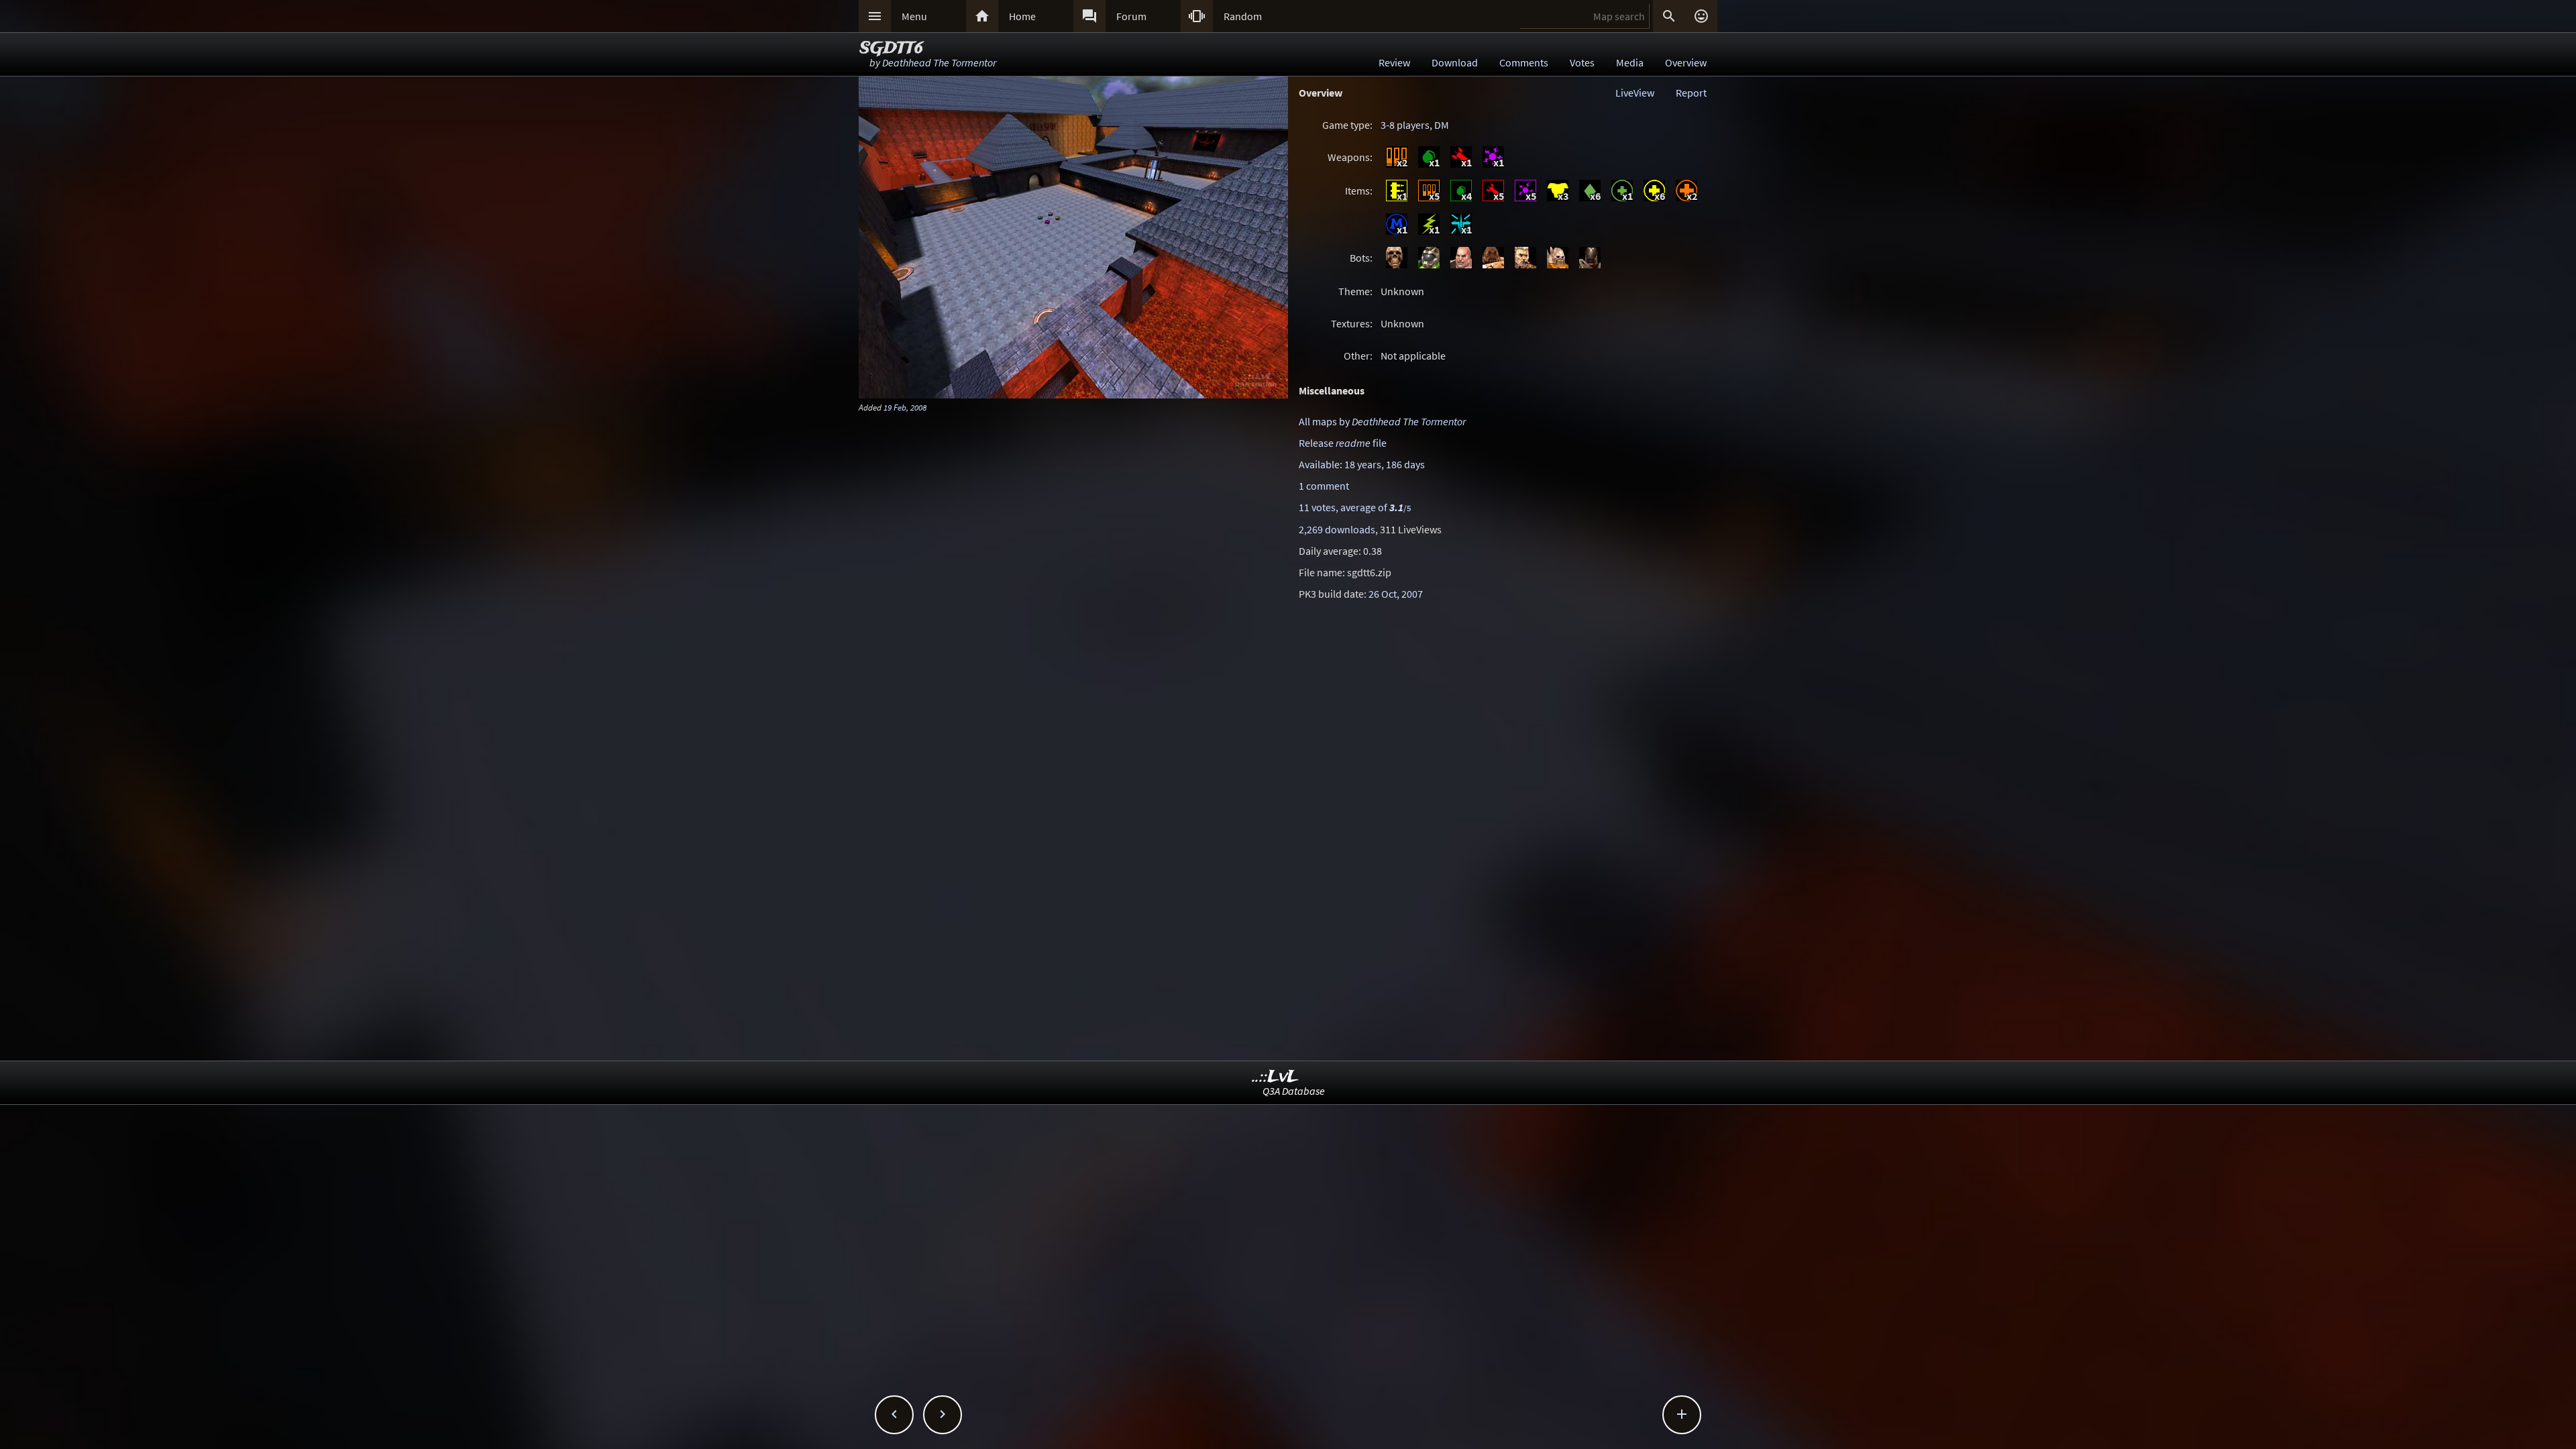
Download (1455, 62)
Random (1243, 16)
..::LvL (1276, 1077)
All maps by (1382, 421)
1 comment (1324, 486)
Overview (1686, 62)
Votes (1582, 62)
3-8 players (1405, 125)
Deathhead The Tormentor (939, 62)
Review (1394, 62)
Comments (1524, 62)
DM (1442, 125)
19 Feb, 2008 (905, 407)
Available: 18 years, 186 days (1362, 464)
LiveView (1635, 93)
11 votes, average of (1355, 507)
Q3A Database (1294, 1091)
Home (1022, 16)
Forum (1131, 16)
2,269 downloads (1337, 529)
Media (1630, 62)
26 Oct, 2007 (1396, 594)
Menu (914, 16)
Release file (1343, 443)
